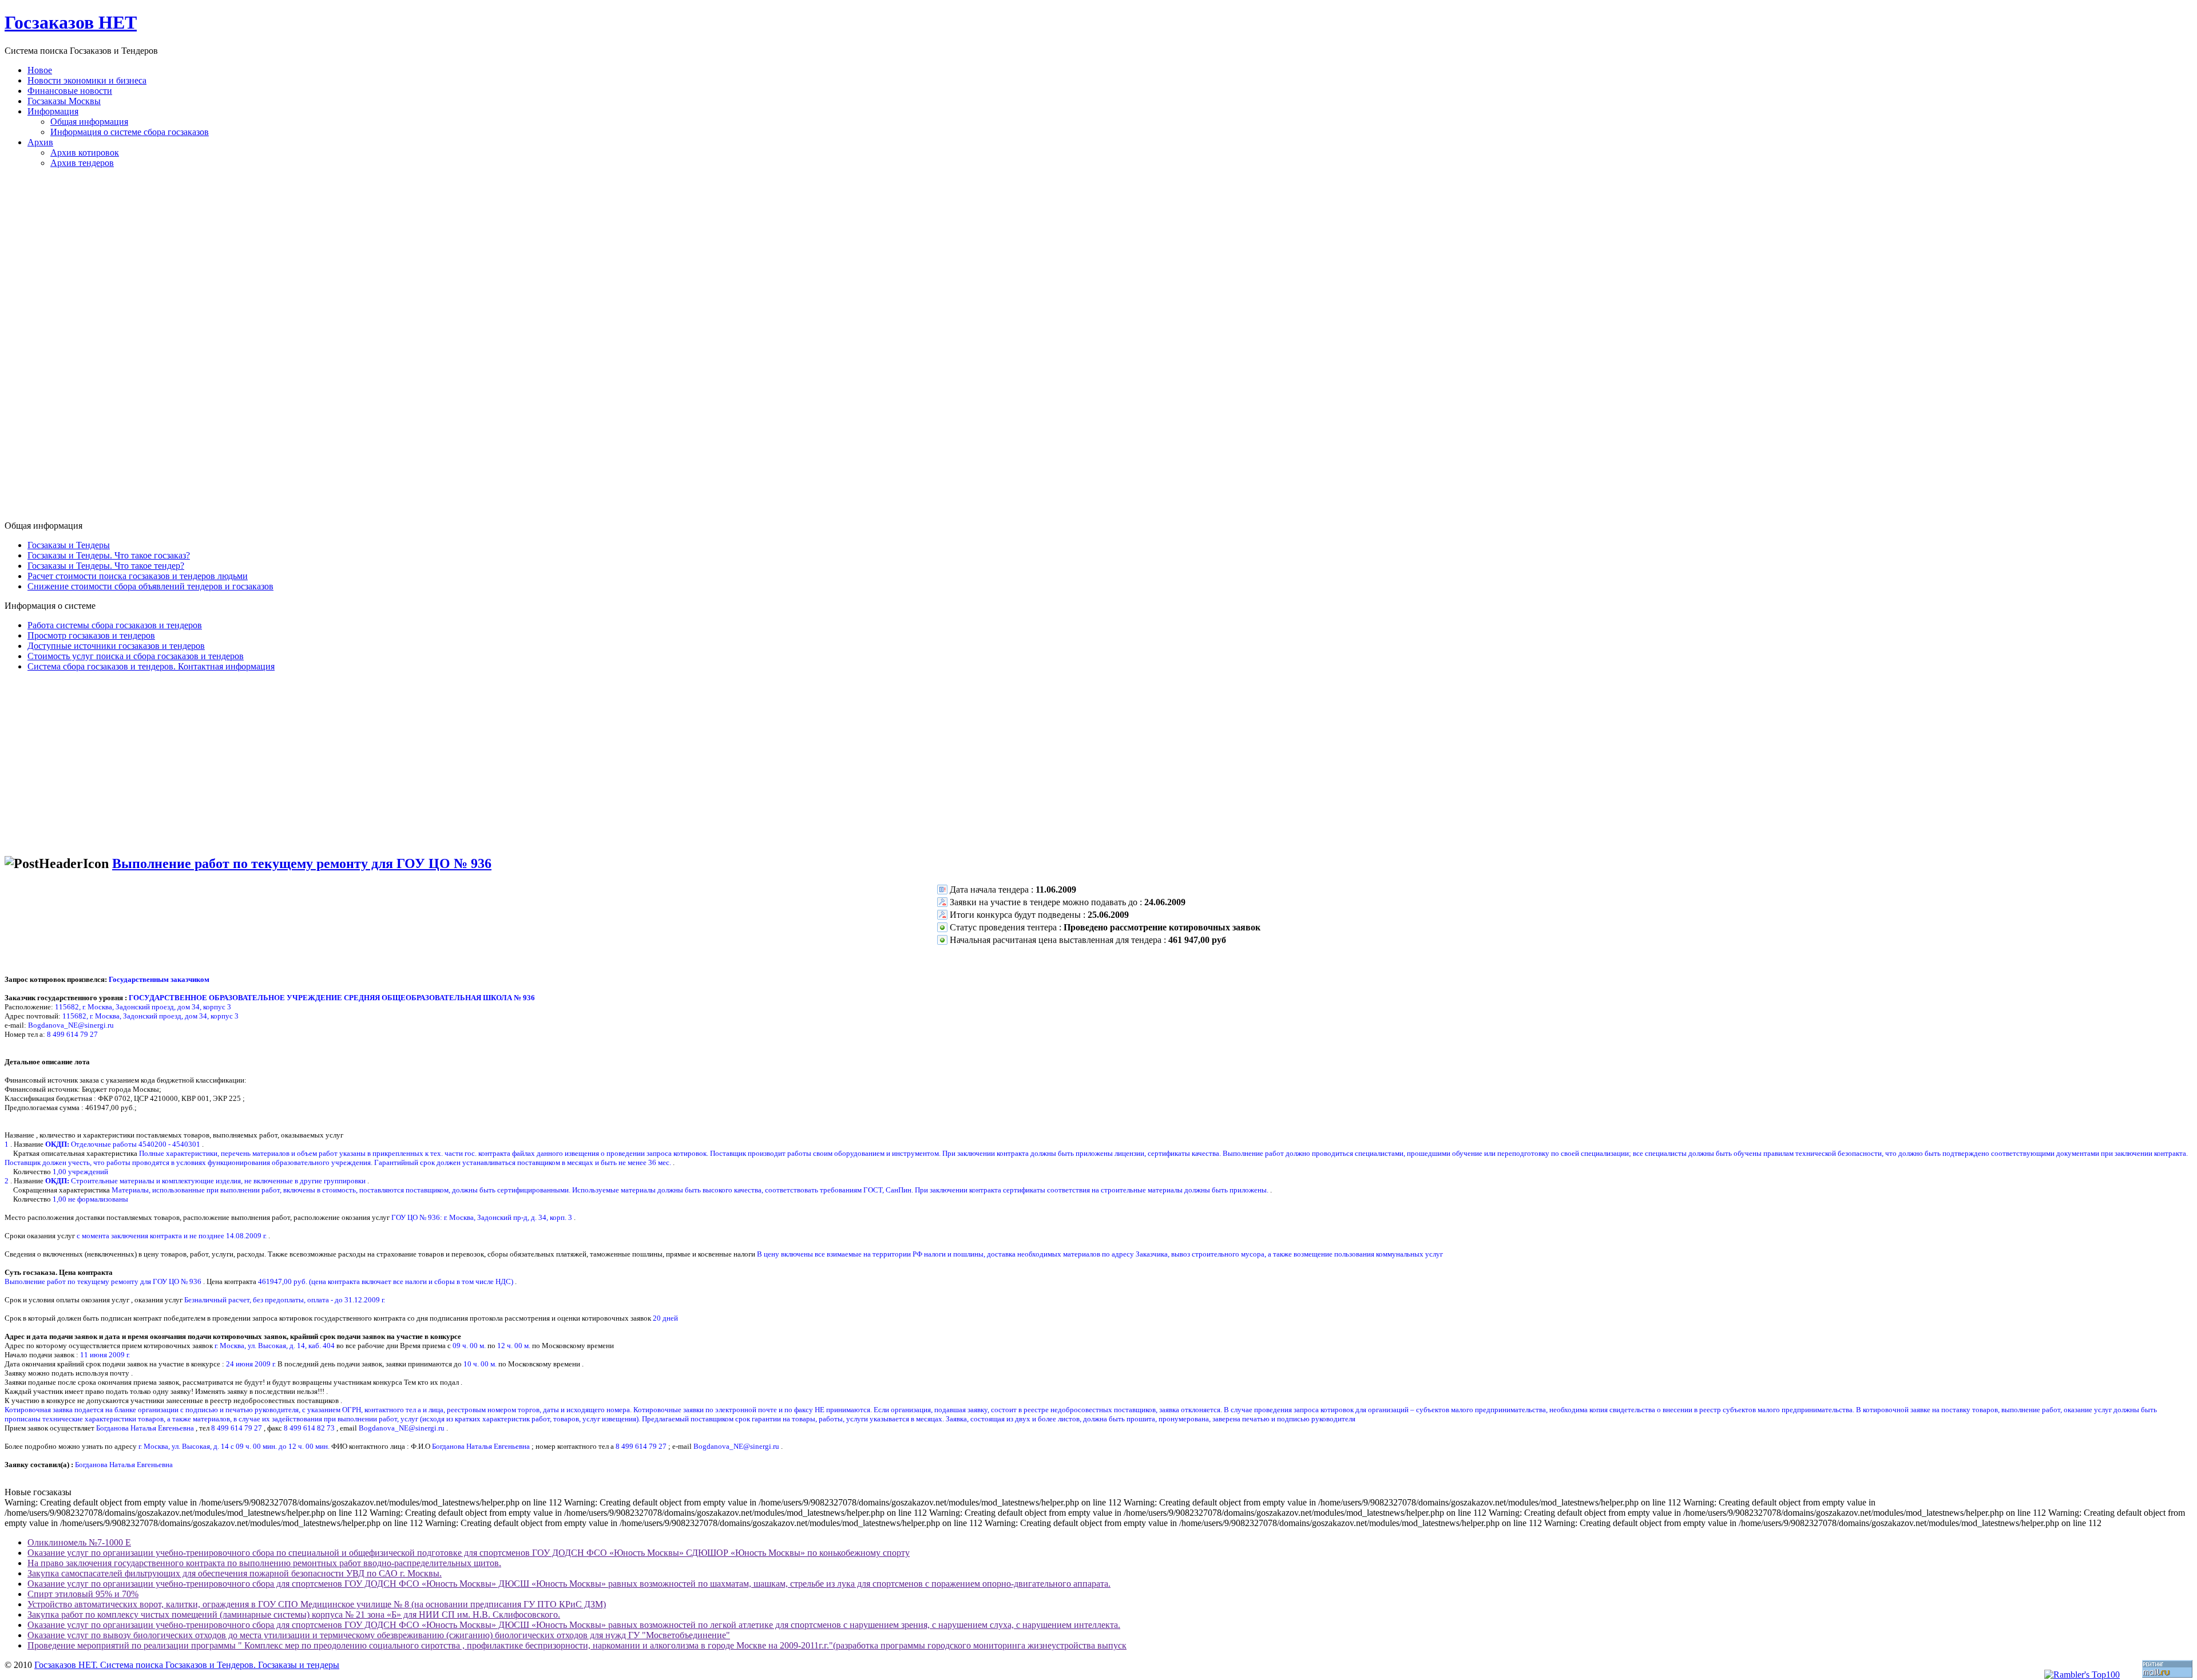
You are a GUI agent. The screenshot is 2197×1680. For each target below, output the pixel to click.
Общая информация (89, 122)
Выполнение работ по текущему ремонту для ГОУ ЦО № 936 (302, 863)
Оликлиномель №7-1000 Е (79, 1542)
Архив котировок (85, 152)
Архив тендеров (82, 163)
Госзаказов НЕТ (71, 22)
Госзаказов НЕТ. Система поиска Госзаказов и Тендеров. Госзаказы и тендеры (187, 1665)
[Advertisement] (1098, 349)
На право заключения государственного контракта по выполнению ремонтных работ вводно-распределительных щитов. (264, 1563)
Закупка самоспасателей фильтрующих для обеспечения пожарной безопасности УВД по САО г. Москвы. (235, 1573)
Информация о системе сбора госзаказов (130, 132)
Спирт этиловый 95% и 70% (83, 1594)
